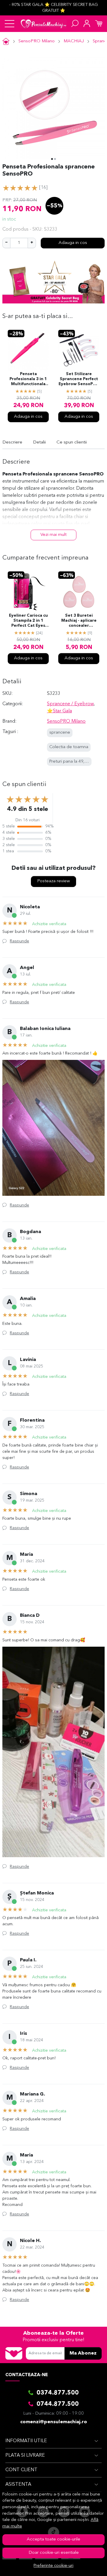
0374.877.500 (58, 2393)
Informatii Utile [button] (26, 2441)
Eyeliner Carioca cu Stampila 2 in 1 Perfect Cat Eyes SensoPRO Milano (28, 621)
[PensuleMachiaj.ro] (44, 24)
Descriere (12, 442)
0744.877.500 (58, 2404)
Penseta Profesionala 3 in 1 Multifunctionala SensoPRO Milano (28, 380)
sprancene (60, 733)
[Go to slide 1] (52, 159)
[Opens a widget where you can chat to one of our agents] (85, 2566)
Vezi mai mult (53, 535)
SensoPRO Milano (37, 41)
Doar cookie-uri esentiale (54, 2553)
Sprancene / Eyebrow (70, 704)
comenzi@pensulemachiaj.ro (54, 2422)
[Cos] (99, 24)
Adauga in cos (73, 243)
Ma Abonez (83, 2353)
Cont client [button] (21, 2470)
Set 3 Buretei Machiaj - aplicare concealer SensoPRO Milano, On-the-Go (79, 621)
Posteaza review (53, 881)
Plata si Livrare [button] (25, 2456)
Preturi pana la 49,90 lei (72, 762)
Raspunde (19, 941)
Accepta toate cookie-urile (53, 2539)
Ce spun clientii (72, 442)
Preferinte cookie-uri (53, 2566)
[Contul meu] (87, 24)
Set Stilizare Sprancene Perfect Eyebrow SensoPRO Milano (79, 380)
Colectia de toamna (69, 747)
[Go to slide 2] (55, 159)
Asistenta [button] (18, 2485)
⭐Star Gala (59, 711)
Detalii (39, 442)
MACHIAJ (74, 41)
